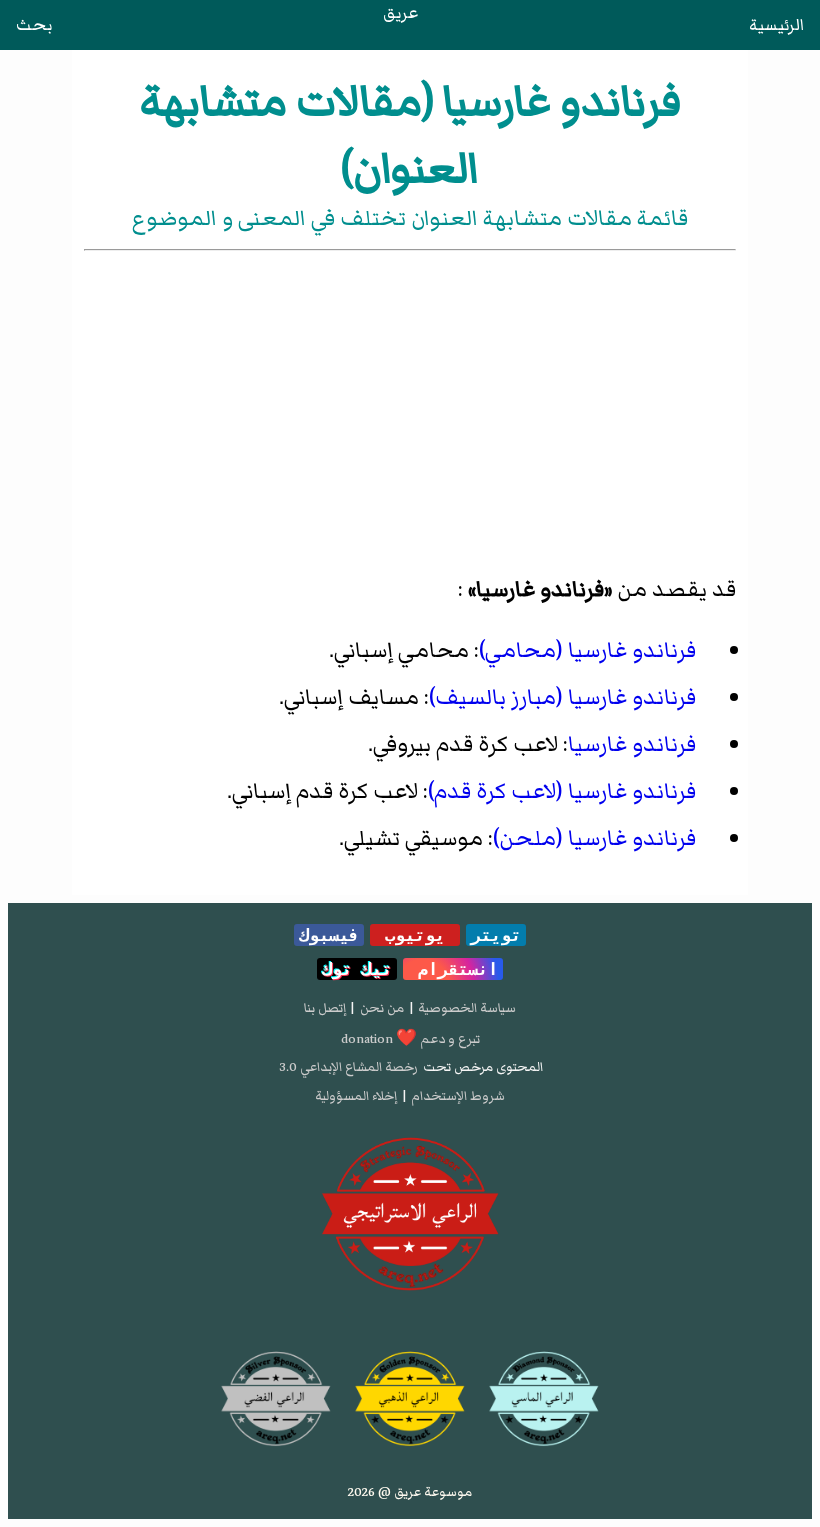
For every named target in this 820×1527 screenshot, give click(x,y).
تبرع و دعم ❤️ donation (410, 1039)
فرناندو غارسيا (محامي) (587, 650)
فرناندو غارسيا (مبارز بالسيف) (562, 697)
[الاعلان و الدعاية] (410, 1214)
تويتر (496, 935)
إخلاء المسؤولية (356, 1096)
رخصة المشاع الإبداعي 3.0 (348, 1067)
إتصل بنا (325, 1008)
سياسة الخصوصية (467, 1008)
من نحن (382, 1008)
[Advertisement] (410, 405)
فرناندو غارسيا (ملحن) (594, 838)
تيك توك (357, 969)
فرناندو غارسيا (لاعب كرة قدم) (562, 791)
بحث (34, 25)
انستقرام (453, 969)
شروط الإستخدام (458, 1096)
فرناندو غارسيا (632, 744)
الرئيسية (776, 25)
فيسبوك (329, 935)
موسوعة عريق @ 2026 (410, 1492)
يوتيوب (415, 935)
